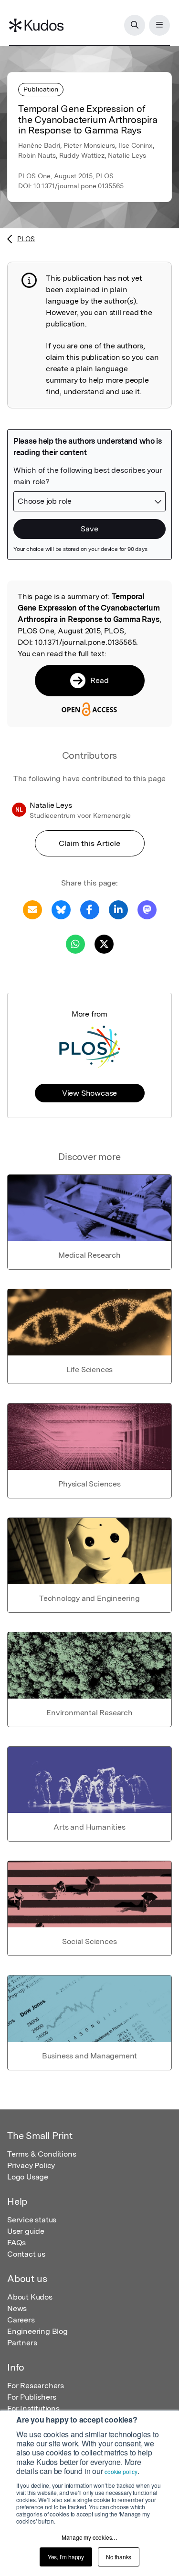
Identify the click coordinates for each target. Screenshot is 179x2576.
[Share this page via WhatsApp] (75, 943)
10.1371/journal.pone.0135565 (79, 186)
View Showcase (89, 1093)
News (17, 2308)
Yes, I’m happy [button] (66, 2557)
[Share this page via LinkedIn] (118, 909)
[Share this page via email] (32, 909)
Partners (22, 2343)
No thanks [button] (119, 2557)
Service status (32, 2220)
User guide (26, 2231)
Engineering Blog (37, 2331)
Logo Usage (28, 2177)
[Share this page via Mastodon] (147, 909)
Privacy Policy (31, 2165)
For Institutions (33, 2408)
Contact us (26, 2254)
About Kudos (30, 2297)
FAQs (16, 2243)
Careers (21, 2320)
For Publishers (32, 2397)
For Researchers (36, 2386)
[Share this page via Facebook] (90, 909)
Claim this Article (89, 843)
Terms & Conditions (42, 2154)
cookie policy (121, 2471)
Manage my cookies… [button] (89, 2537)
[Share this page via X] (104, 943)
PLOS (26, 239)
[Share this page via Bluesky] (61, 909)
